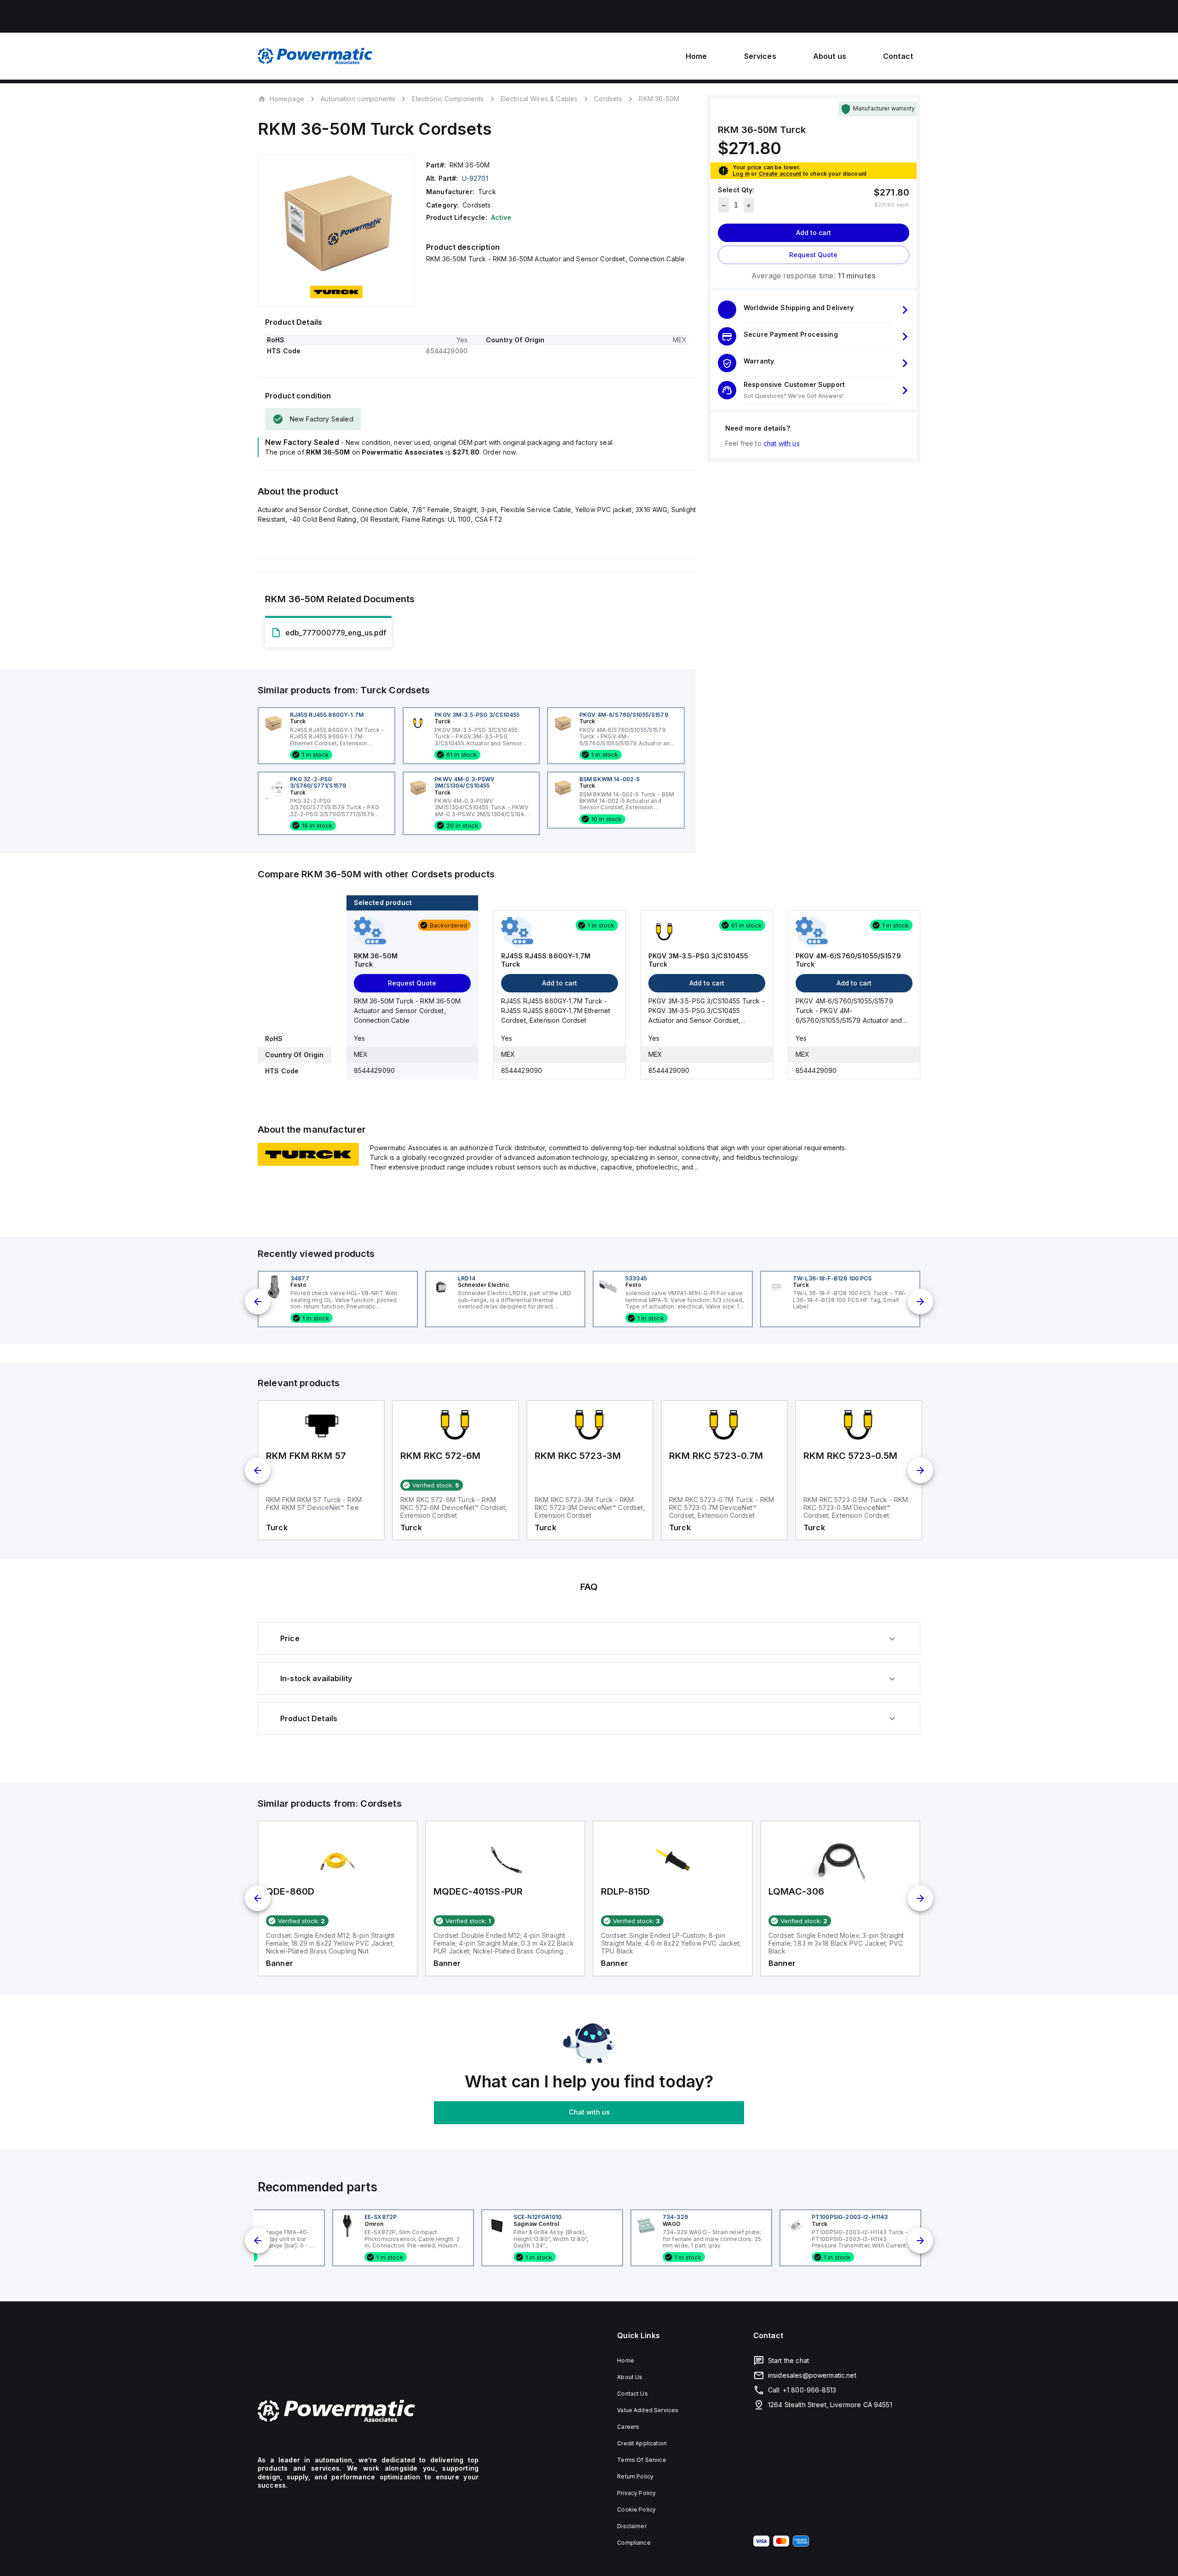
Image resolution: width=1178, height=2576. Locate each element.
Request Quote (813, 255)
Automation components (358, 99)
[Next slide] (920, 1302)
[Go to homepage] (368, 2411)
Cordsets (608, 99)
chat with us (782, 444)
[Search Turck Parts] (308, 1163)
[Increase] (749, 206)
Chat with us (589, 2112)
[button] (814, 310)
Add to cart (814, 233)
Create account (780, 174)
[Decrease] (724, 206)
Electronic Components (448, 99)
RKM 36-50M (659, 99)
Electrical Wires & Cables (539, 99)
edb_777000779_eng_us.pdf (336, 633)
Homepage (287, 98)
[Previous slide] (258, 1302)
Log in (741, 174)
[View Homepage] (315, 56)
